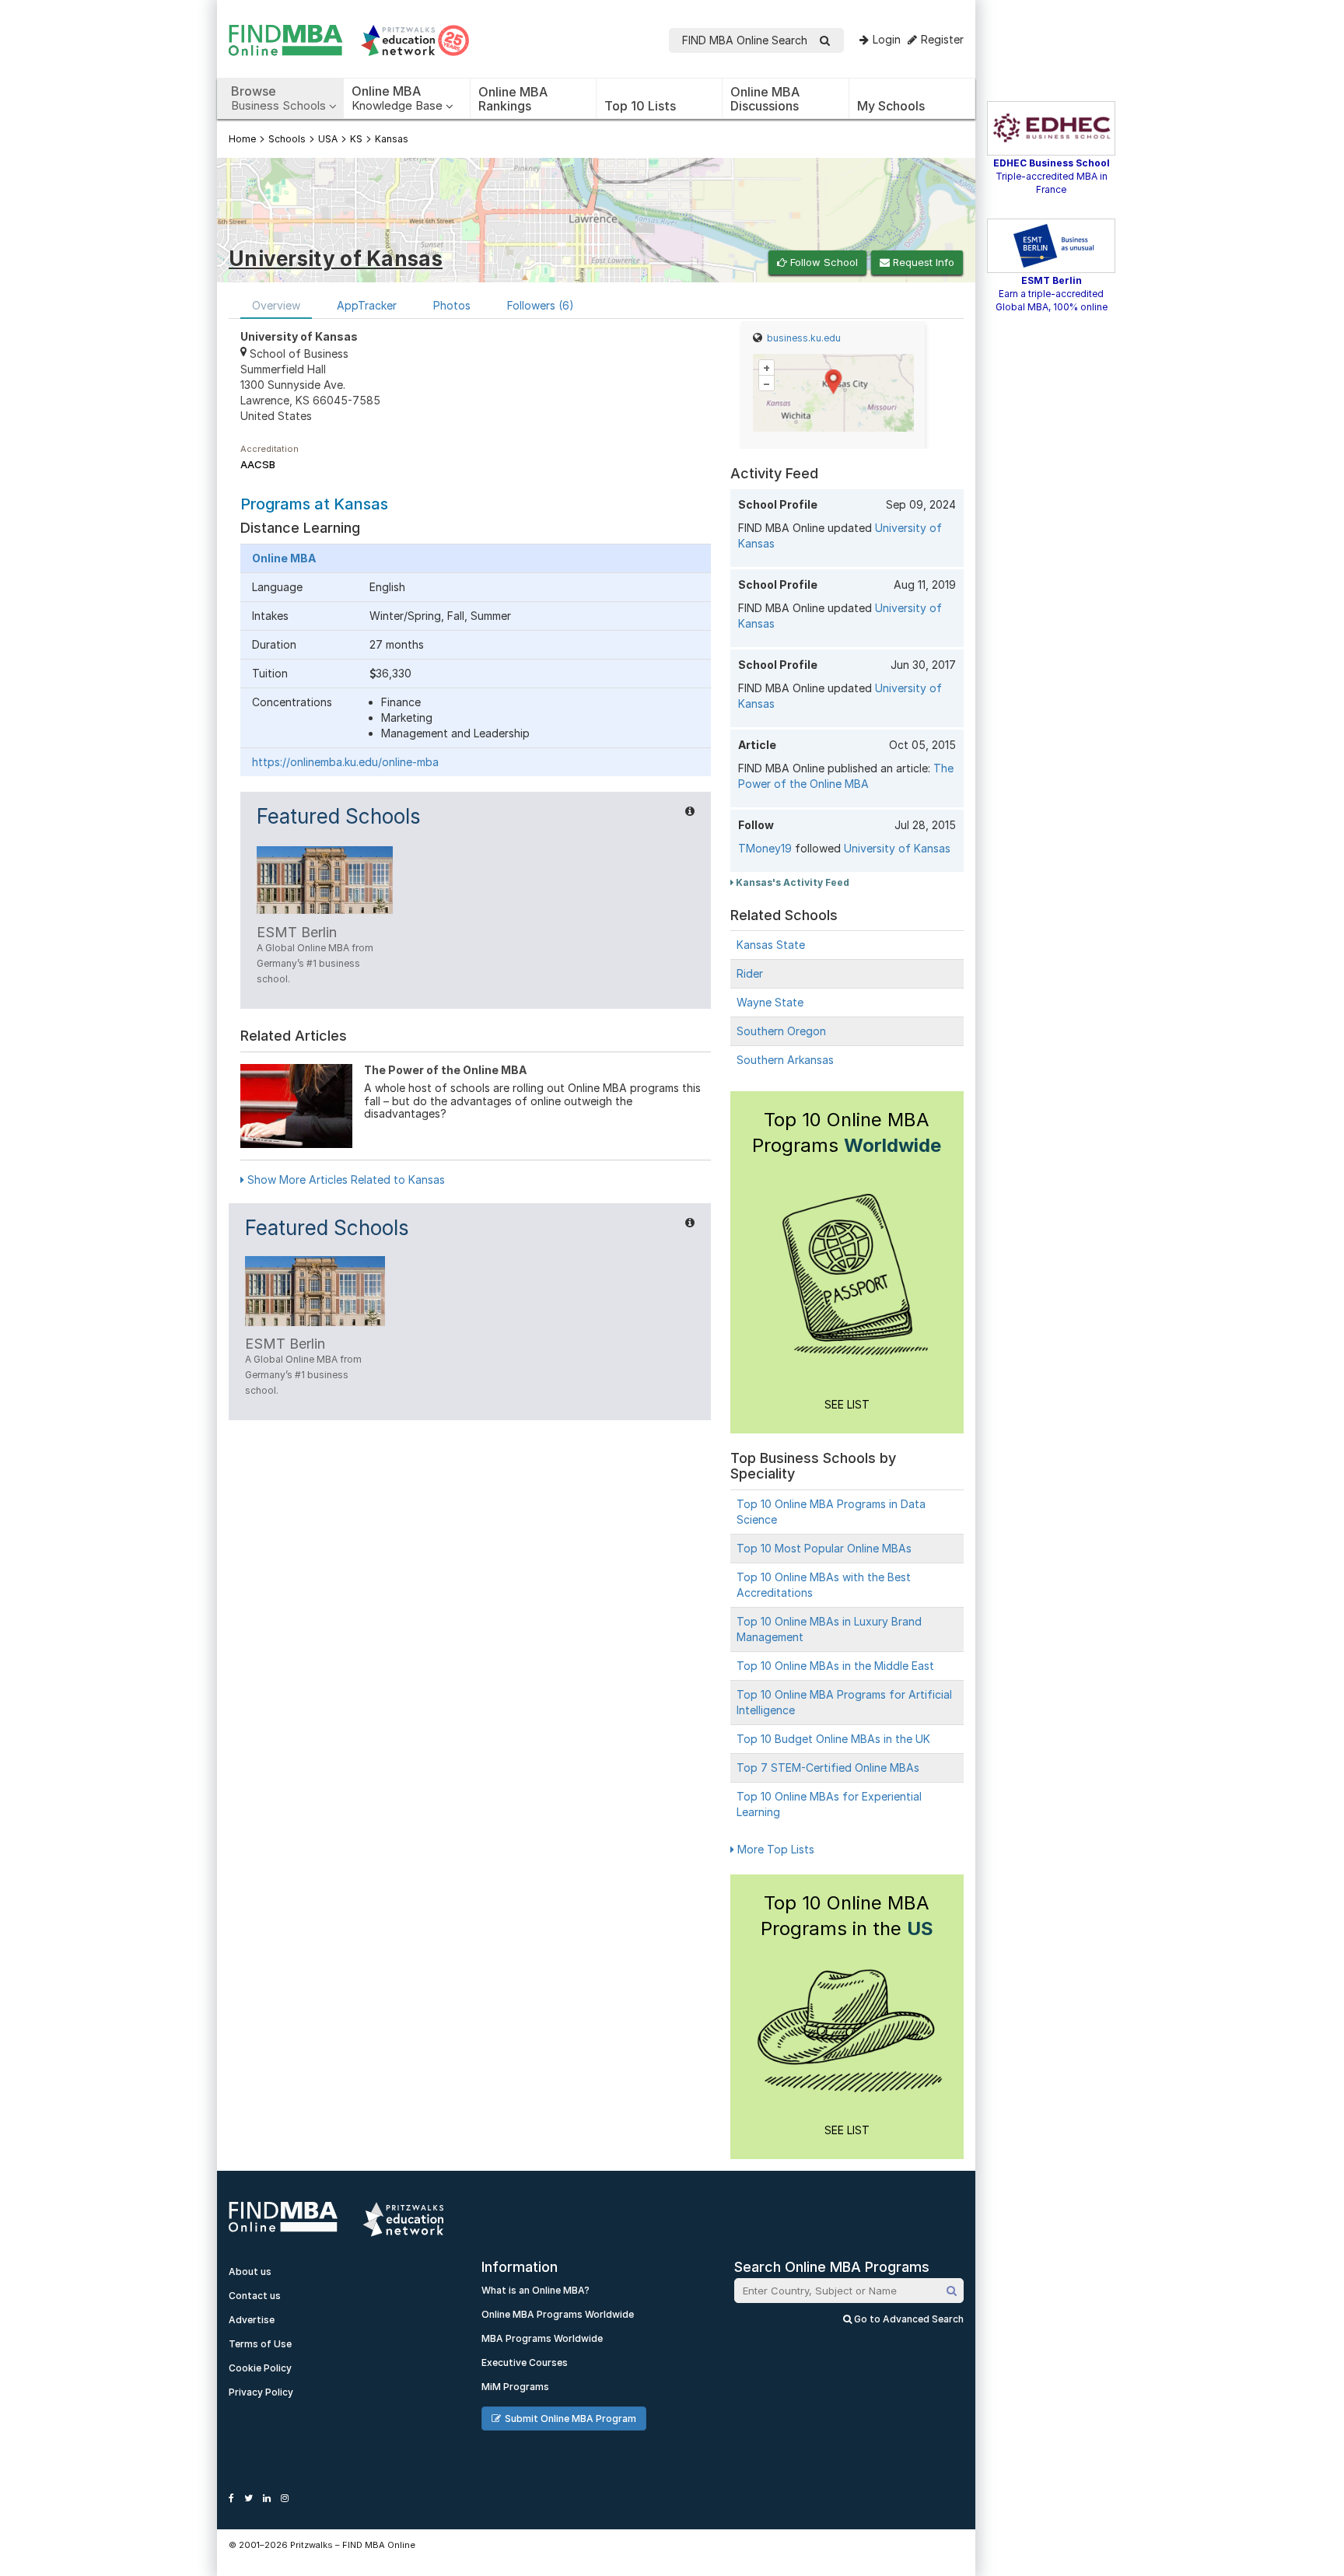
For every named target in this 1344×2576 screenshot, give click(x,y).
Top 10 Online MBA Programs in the (847, 1916)
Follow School (822, 262)
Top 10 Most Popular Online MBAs (824, 1548)
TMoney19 (765, 848)
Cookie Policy (260, 2368)
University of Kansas (897, 848)
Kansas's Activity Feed (791, 882)
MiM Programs (515, 2387)
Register (942, 39)
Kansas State (771, 945)
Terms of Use (260, 2344)
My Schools (891, 106)
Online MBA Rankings (513, 99)
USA (328, 139)
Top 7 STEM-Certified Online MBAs (828, 1767)
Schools (287, 139)
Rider (750, 973)
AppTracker (367, 305)
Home (242, 139)
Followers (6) (541, 305)
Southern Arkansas (785, 1060)
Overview (276, 305)
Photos (452, 305)
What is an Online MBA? (535, 2290)
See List (847, 1404)
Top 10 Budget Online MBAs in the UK (833, 1739)
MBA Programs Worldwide (542, 2338)
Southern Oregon (781, 1031)
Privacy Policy (261, 2392)
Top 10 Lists (640, 106)
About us (250, 2271)
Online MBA (284, 558)
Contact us (255, 2296)
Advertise (252, 2320)
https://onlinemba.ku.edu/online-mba (345, 762)
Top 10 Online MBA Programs (847, 1132)
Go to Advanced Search (908, 2319)
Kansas (392, 139)
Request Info (922, 262)
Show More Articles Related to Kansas (345, 1179)
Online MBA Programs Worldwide (558, 2314)
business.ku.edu (804, 338)
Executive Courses (525, 2362)
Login (887, 39)
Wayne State (770, 1002)
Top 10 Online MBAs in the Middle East (835, 1666)
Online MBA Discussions (765, 99)
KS (356, 139)
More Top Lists (774, 1849)
